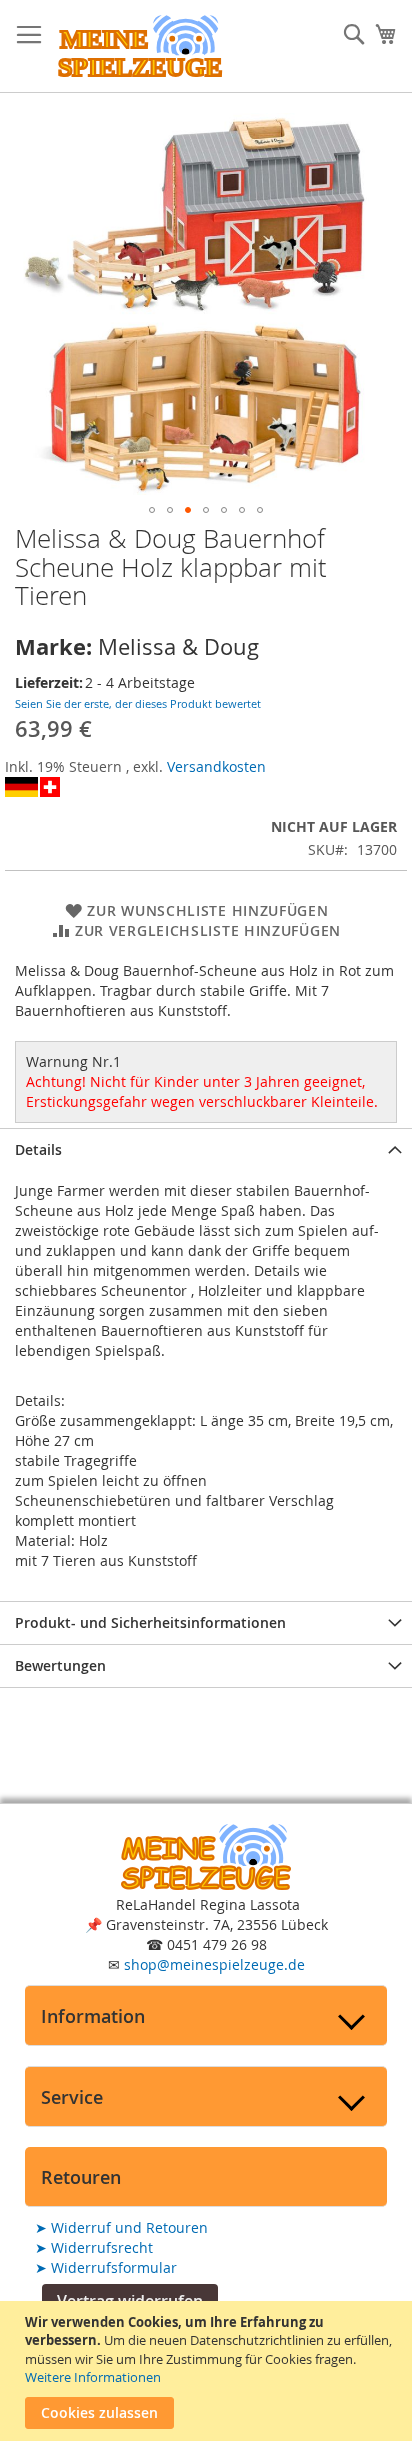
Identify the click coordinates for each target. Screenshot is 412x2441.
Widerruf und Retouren (121, 2227)
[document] (208, 2371)
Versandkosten (216, 766)
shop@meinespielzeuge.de (214, 1964)
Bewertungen (60, 1665)
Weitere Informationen (93, 2377)
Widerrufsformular (106, 2267)
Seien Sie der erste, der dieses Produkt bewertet (138, 703)
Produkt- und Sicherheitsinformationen (150, 1622)
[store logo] (140, 46)
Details (38, 1149)
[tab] (206, 1149)
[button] (152, 510)
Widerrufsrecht (94, 2247)
